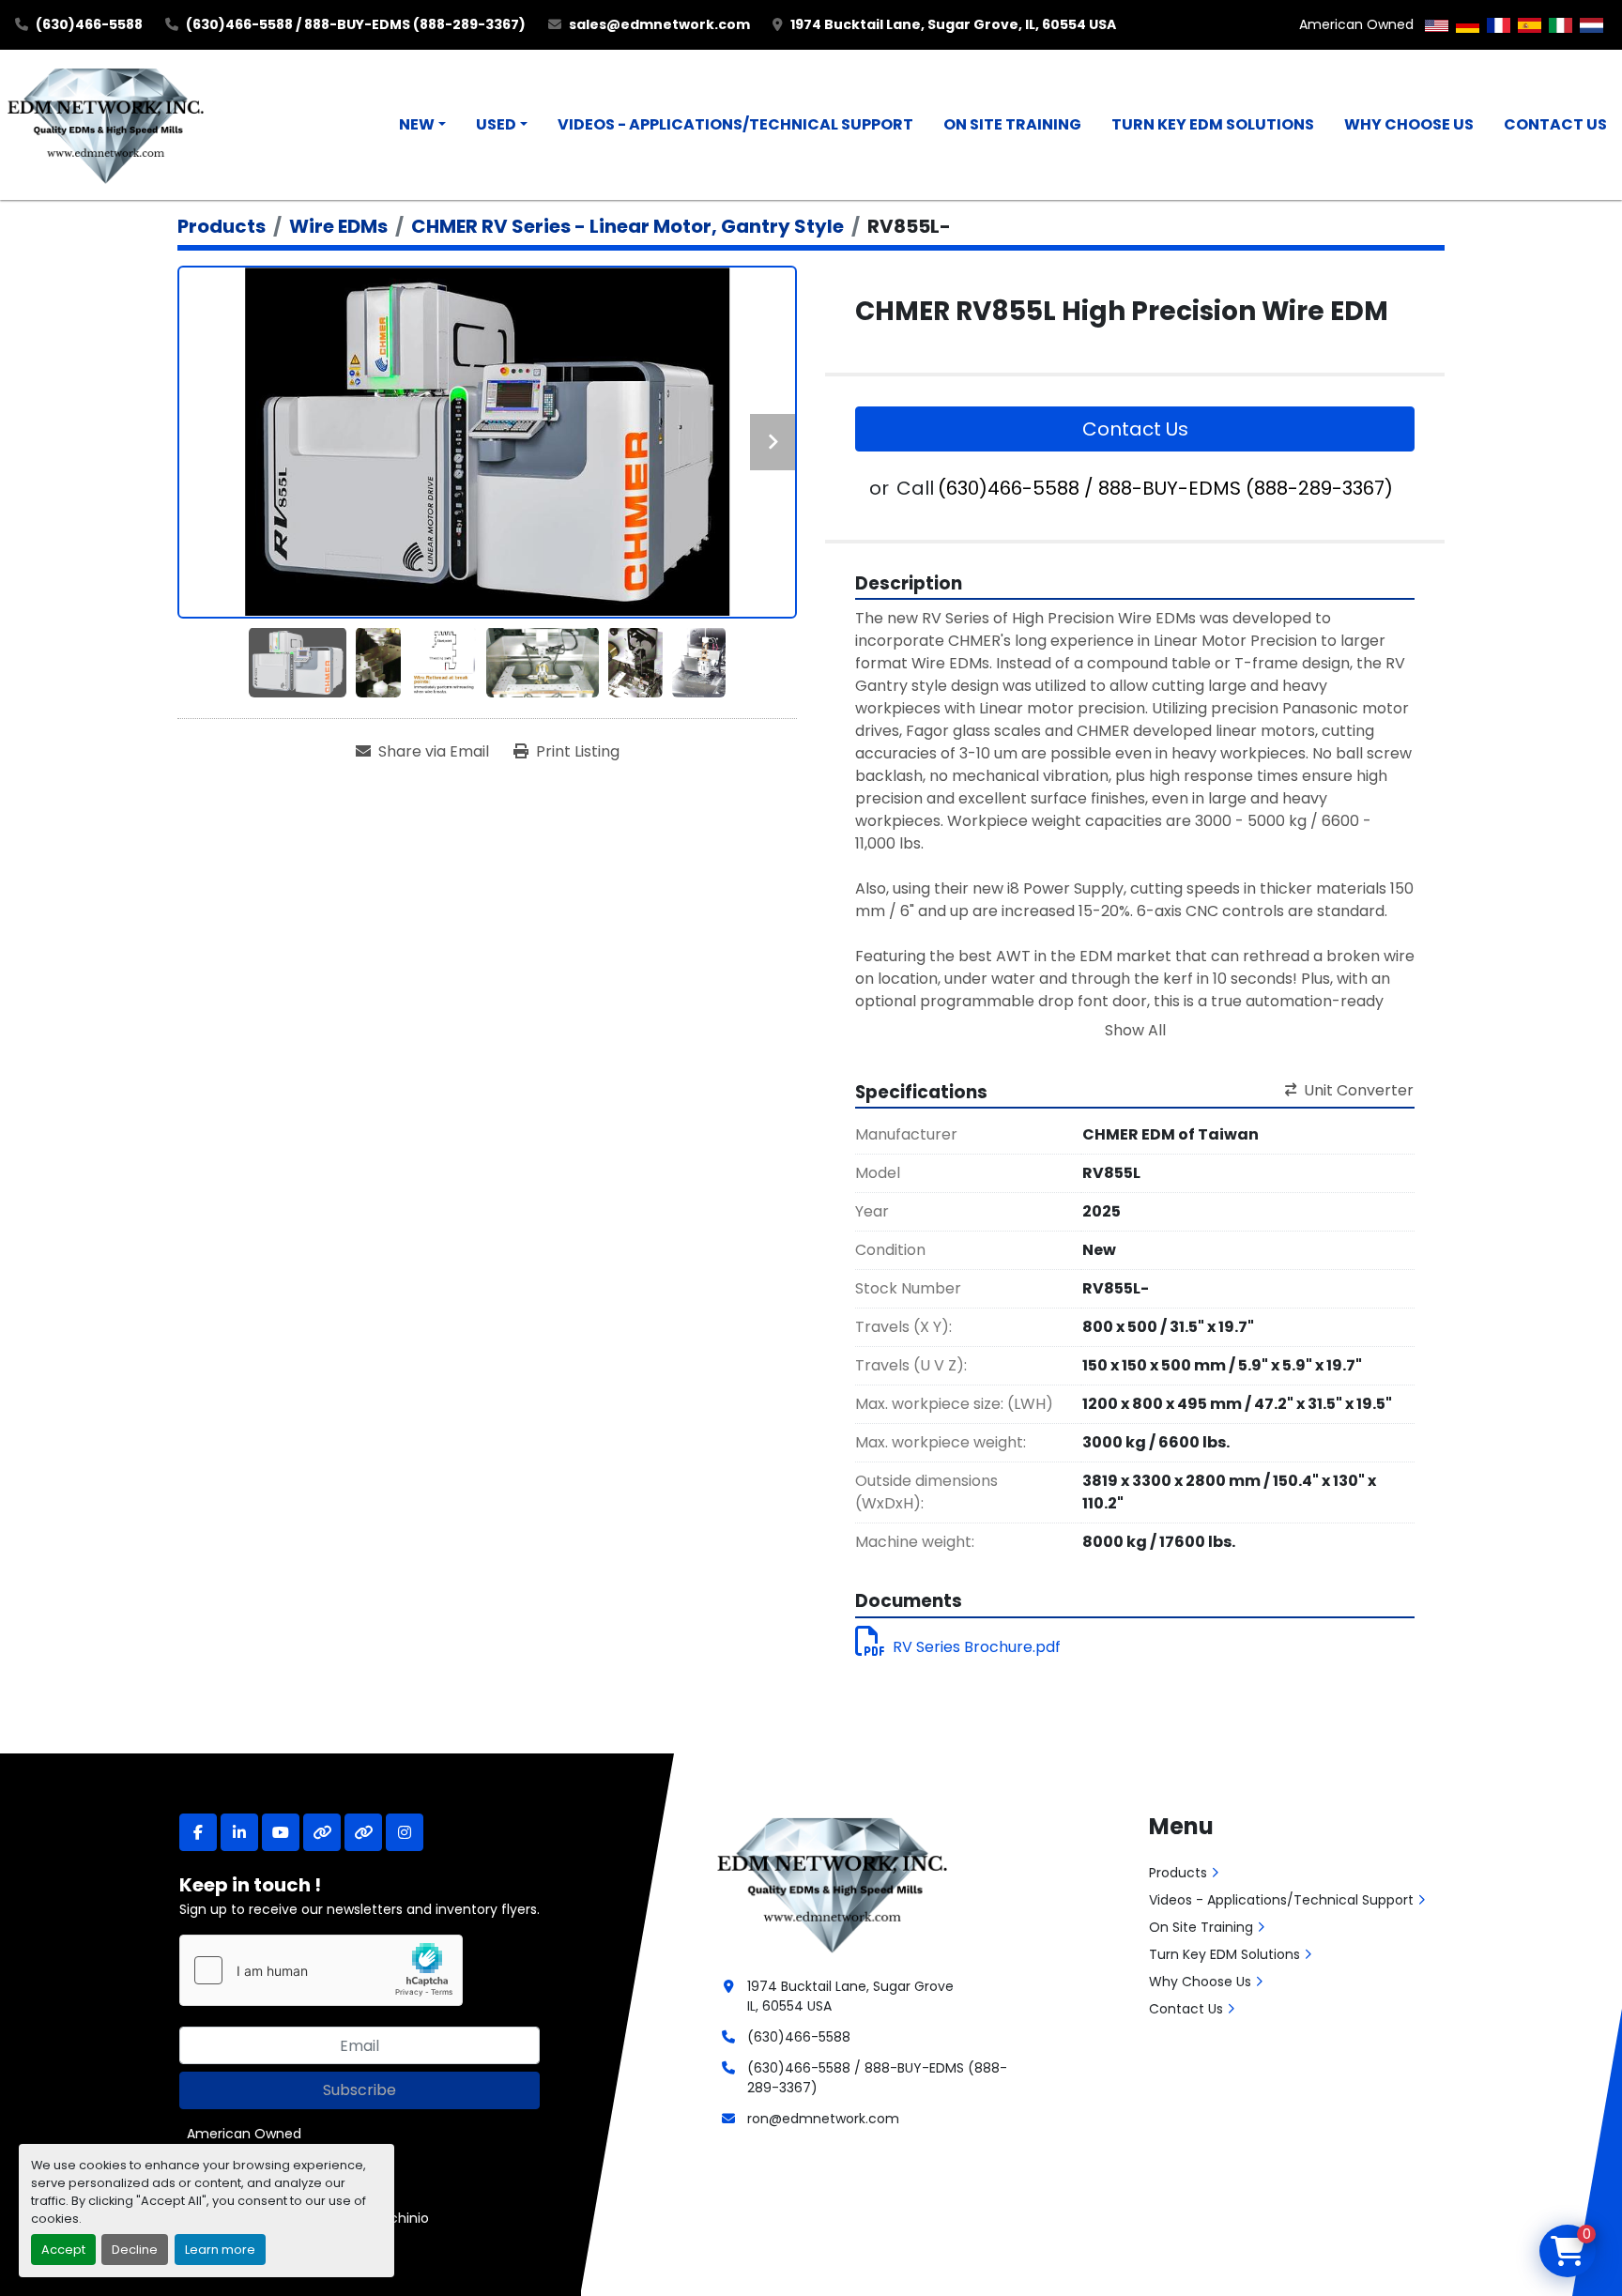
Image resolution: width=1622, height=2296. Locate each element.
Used (496, 124)
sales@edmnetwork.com (659, 24)
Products (1178, 1873)
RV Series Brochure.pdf (977, 1647)
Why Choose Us (1409, 124)
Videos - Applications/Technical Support (735, 124)
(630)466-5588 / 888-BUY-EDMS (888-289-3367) (356, 24)
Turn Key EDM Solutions (1213, 124)
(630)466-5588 (89, 24)
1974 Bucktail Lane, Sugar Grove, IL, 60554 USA (953, 24)
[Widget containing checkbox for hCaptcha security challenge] (321, 1970)
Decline (135, 2250)
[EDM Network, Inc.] (832, 1883)
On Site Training (1012, 124)
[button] (422, 125)
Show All (1135, 1030)
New (417, 124)
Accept (63, 2250)
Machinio (399, 2218)
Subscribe (360, 2090)
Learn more (220, 2250)
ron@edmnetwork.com (823, 2119)
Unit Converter (1359, 1090)
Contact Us (1555, 124)
